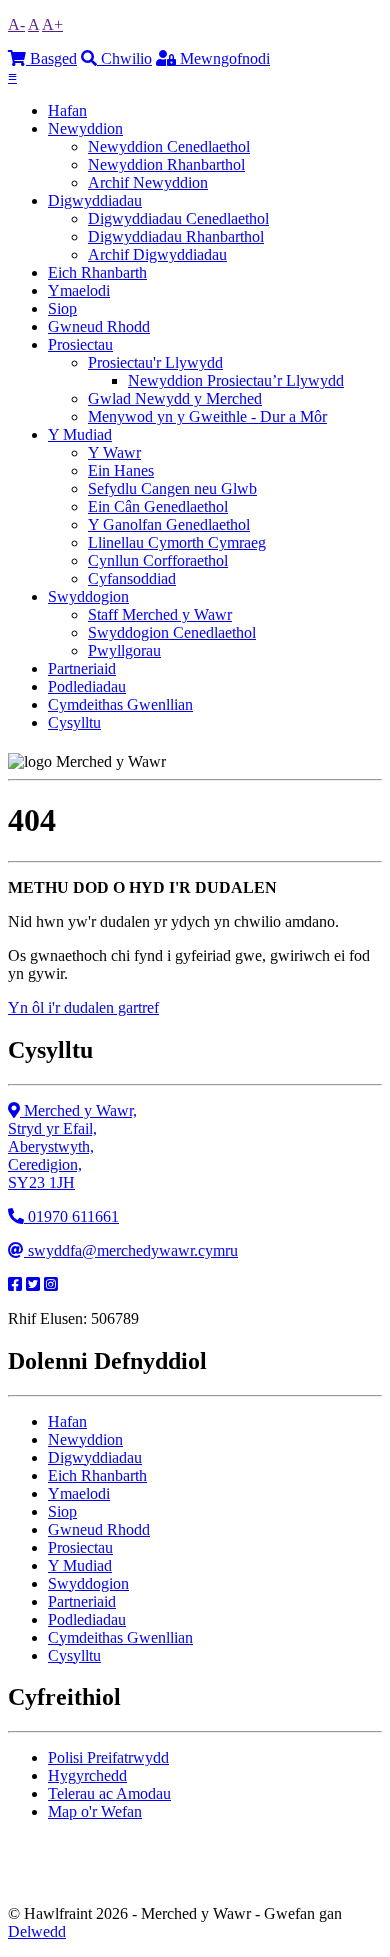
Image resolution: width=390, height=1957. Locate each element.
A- (16, 24)
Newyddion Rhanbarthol (166, 164)
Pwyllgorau (124, 650)
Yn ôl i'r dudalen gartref (83, 1007)
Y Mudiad (80, 434)
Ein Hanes (121, 470)
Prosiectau (80, 344)
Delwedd (37, 1931)
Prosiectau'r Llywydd (155, 362)
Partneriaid (82, 668)
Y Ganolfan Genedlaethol (169, 524)
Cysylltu (74, 722)
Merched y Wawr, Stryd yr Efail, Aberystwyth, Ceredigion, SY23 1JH (72, 1146)
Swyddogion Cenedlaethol (172, 632)
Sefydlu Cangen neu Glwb (172, 488)
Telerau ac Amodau (109, 1793)
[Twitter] (33, 1284)
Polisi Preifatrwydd (108, 1757)
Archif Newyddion (148, 182)
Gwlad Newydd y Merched (175, 398)
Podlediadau (87, 686)
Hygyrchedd (87, 1775)
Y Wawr (114, 452)
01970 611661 (71, 1216)
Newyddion (85, 128)
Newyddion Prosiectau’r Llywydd (236, 380)
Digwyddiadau (95, 200)
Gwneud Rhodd (99, 326)
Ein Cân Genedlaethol (158, 506)
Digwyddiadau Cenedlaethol (178, 218)
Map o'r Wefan (95, 1811)
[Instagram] (51, 1284)
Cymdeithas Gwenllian (120, 704)
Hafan (67, 110)
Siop (62, 308)
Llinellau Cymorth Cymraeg (177, 542)
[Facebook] (15, 1284)
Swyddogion (88, 596)
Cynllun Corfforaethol (158, 560)
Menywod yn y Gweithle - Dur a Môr (207, 416)
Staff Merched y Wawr (160, 614)
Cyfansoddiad (132, 578)
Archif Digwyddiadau (157, 254)
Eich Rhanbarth (97, 272)
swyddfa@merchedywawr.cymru (131, 1250)
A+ (52, 24)
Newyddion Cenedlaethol (169, 146)
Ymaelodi (79, 290)
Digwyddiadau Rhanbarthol (176, 236)
